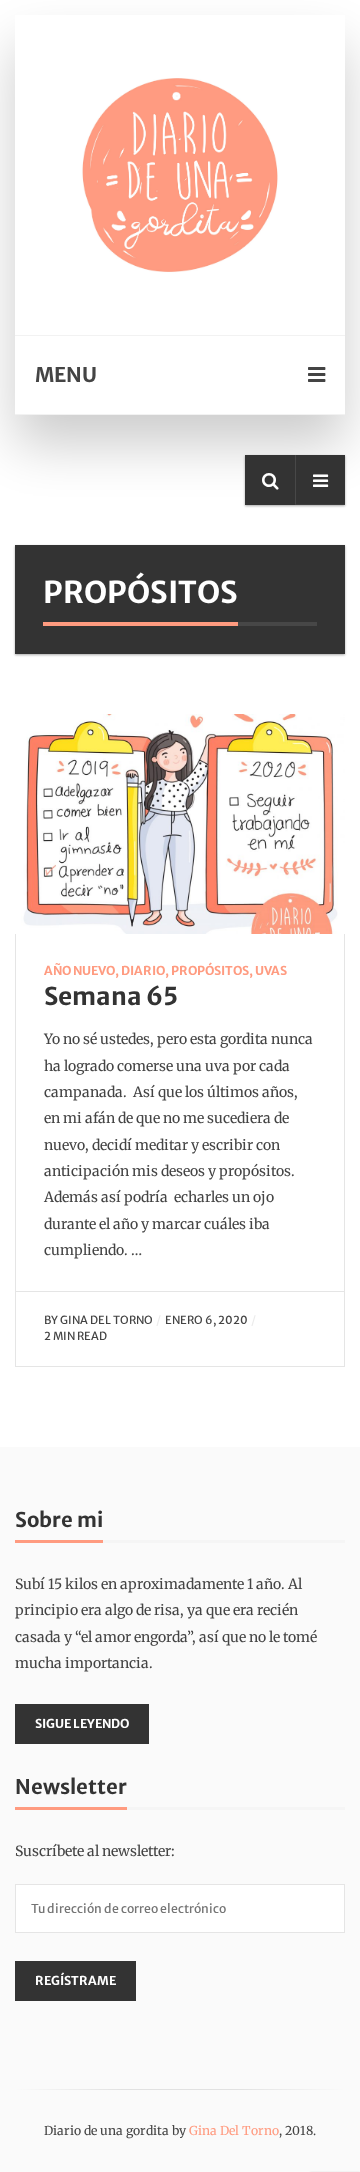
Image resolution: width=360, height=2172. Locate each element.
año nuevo (79, 970)
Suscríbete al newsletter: (95, 1851)
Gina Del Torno (106, 1320)
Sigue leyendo (82, 1723)
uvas (271, 970)
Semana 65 (111, 996)
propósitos (210, 970)
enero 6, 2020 (206, 1320)
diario (143, 970)
